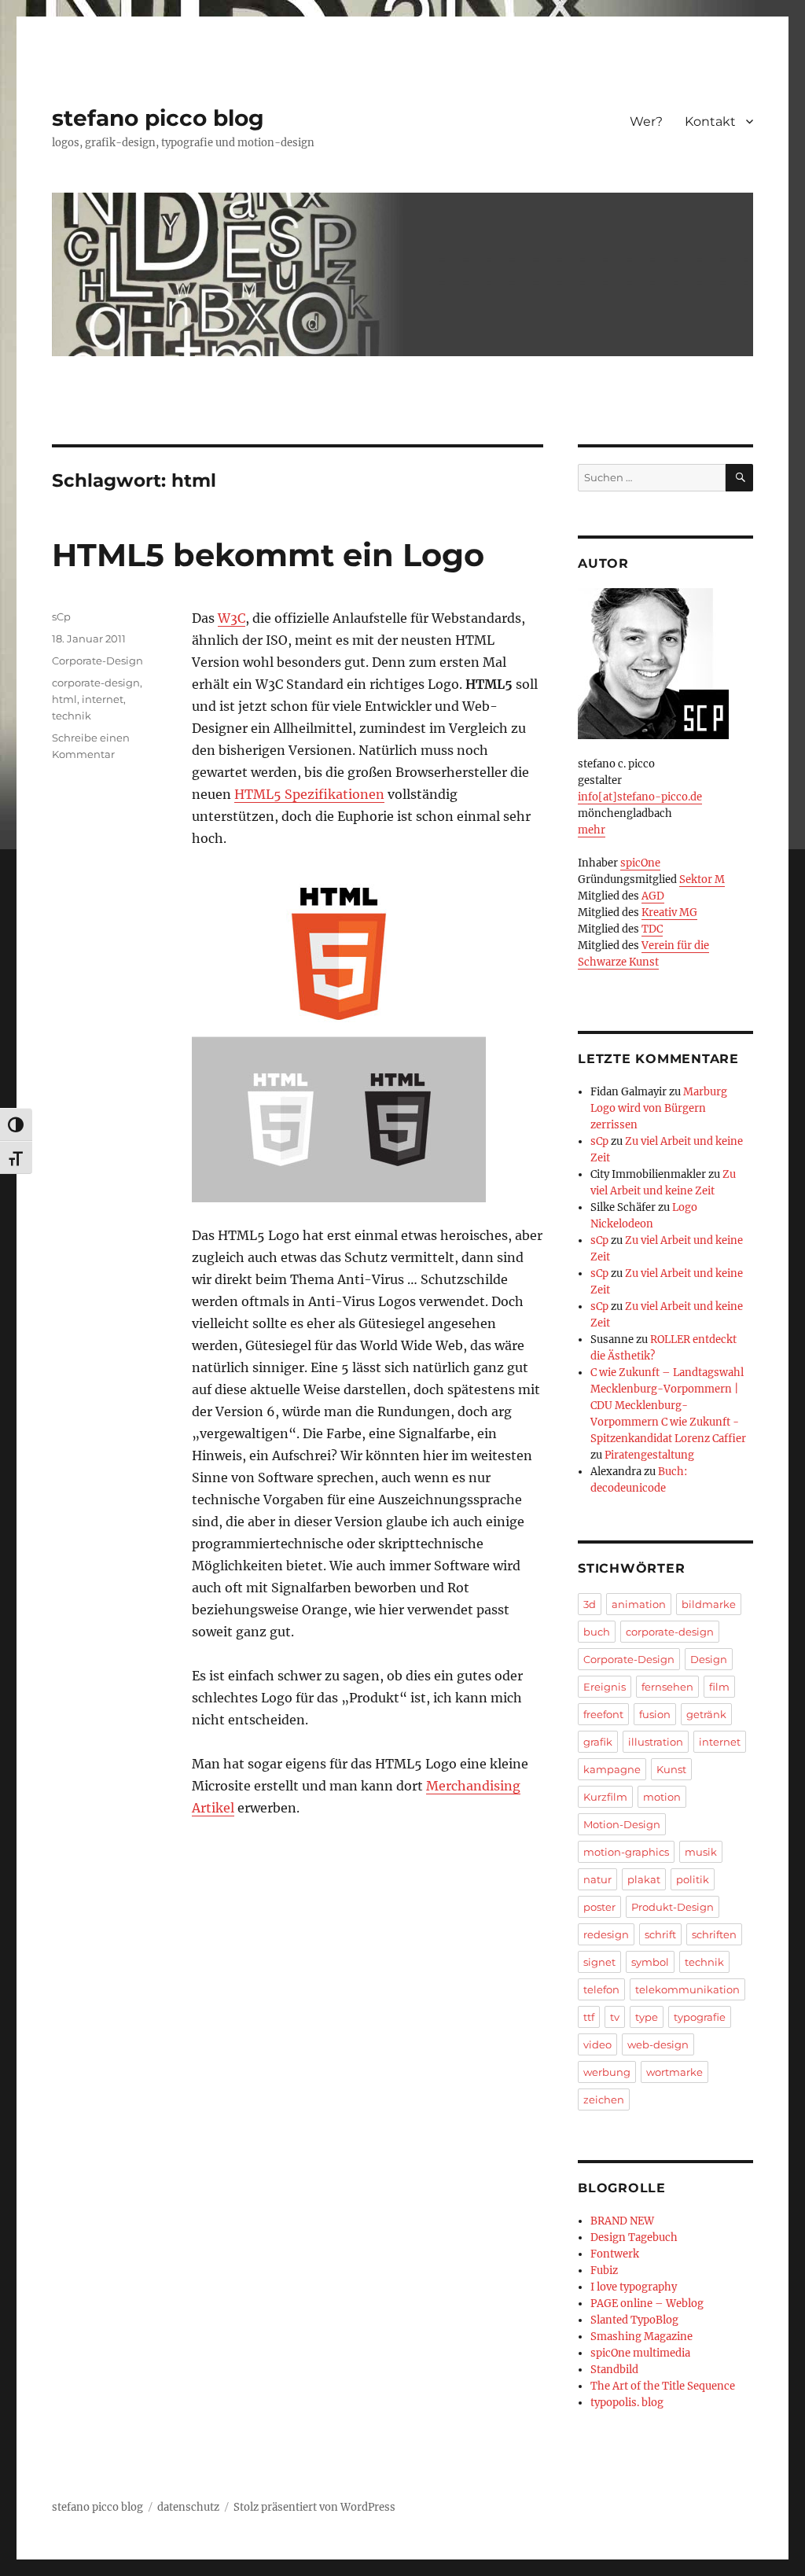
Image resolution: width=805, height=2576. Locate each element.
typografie (700, 2017)
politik (693, 1879)
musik (701, 1852)
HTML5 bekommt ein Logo (268, 555)
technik (72, 716)
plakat (644, 1879)
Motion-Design (622, 1824)
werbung (607, 2072)
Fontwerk (615, 2254)
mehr (592, 830)
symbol (650, 1962)
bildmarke (709, 1604)
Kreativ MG (669, 913)
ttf (589, 2017)
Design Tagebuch (634, 2237)
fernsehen (667, 1687)
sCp (61, 616)
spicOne (640, 863)
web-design (658, 2044)
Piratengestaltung (649, 1455)
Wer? (646, 121)
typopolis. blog (627, 2403)
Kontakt (710, 121)
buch (597, 1632)
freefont (603, 1714)
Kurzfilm (605, 1797)
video (597, 2044)
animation (639, 1604)
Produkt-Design (673, 1907)
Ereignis (605, 1687)
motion (662, 1797)
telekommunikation (687, 1989)
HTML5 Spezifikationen (309, 794)
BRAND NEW (622, 2221)
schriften (714, 1934)
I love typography (634, 2287)
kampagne (612, 1769)
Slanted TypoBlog (634, 2320)
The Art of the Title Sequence (663, 2386)
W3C (232, 618)
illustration (656, 1742)
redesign (606, 1934)
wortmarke (675, 2072)
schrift (660, 1934)
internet (103, 699)
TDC (652, 929)
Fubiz (604, 2271)
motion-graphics (626, 1852)
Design (709, 1659)
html (64, 699)
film (719, 1687)
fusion (655, 1714)
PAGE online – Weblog (647, 2304)
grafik (598, 1742)
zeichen (604, 2099)
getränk (706, 1714)
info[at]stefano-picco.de (640, 797)
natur (597, 1879)
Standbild (614, 2370)
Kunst (671, 1769)
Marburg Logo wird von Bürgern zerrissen (659, 1108)
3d (590, 1604)
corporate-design (96, 683)
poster (599, 1907)
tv (615, 2017)
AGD (653, 896)
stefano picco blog (158, 118)
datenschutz (188, 2507)
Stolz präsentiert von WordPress (314, 2507)
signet (599, 1962)
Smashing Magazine (641, 2337)
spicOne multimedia (640, 2353)
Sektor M (702, 880)
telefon (601, 1989)
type (647, 2017)
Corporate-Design (97, 661)
